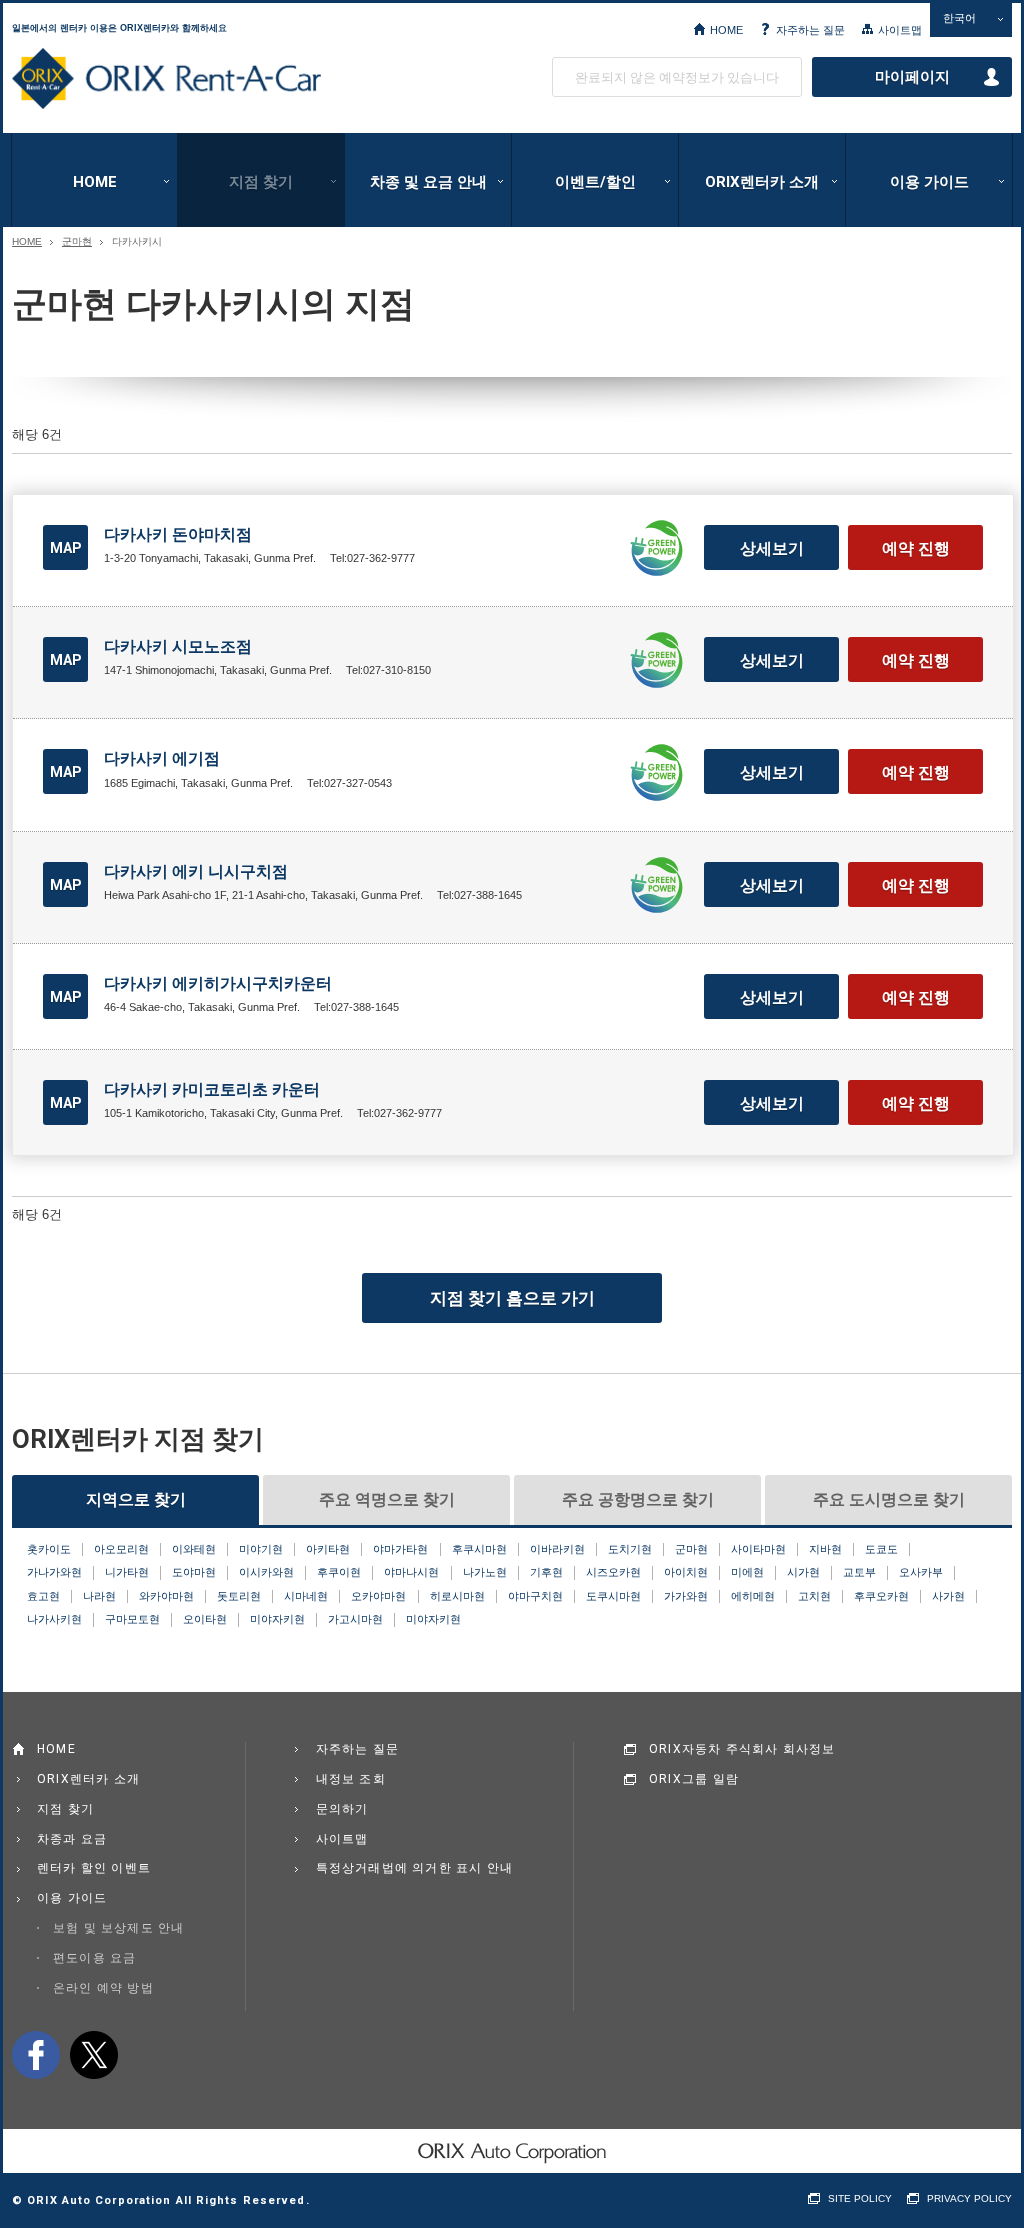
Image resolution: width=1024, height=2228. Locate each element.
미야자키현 (277, 1619)
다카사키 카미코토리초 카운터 (212, 1089)
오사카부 (921, 1572)
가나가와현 (54, 1572)
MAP (66, 548)
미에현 (747, 1572)
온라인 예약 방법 (103, 1988)
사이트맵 (900, 30)
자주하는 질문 (810, 30)
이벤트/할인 (595, 182)
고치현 (814, 1596)
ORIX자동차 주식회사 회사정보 (742, 1749)
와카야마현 (166, 1596)
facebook (36, 2055)
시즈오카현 (613, 1572)
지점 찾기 (261, 182)
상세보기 (772, 548)
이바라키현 (557, 1549)
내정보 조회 (351, 1779)
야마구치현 (535, 1596)
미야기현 (261, 1549)
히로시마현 (457, 1596)
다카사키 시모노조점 (178, 646)
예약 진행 (916, 548)
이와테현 (194, 1549)
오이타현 (205, 1619)
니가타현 (127, 1572)
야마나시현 (411, 1572)
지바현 (825, 1549)
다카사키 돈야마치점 (178, 534)
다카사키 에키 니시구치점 (196, 871)
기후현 (546, 1572)
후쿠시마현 (479, 1549)
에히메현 (753, 1596)
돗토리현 (239, 1596)
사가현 (948, 1596)
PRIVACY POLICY (969, 2198)
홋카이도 (49, 1549)
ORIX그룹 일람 (694, 1779)
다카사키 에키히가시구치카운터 (218, 983)
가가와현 (686, 1596)
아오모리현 (121, 1549)
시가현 (803, 1572)
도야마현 (194, 1572)
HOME (726, 30)
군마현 (77, 242)
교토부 (859, 1572)
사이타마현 (758, 1549)
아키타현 (328, 1549)
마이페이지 (912, 77)
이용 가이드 (929, 182)
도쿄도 (881, 1549)
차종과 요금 (72, 1839)
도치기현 (630, 1549)
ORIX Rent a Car (166, 79)
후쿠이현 (339, 1572)
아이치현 (686, 1572)
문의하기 (342, 1809)
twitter (94, 2055)
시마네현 (306, 1596)
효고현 (43, 1596)
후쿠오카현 (881, 1596)
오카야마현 (378, 1596)
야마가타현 (400, 1549)
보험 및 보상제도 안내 (119, 1928)
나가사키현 (54, 1619)
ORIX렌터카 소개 (762, 182)
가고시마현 (355, 1619)
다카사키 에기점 (162, 758)
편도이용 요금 (94, 1958)
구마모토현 (132, 1619)
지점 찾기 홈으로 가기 (512, 1298)
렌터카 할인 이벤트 (94, 1868)
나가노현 (485, 1572)
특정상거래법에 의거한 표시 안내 (415, 1868)
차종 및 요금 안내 (428, 182)
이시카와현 (266, 1572)
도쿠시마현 (613, 1596)
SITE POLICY (860, 2198)
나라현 (99, 1596)
